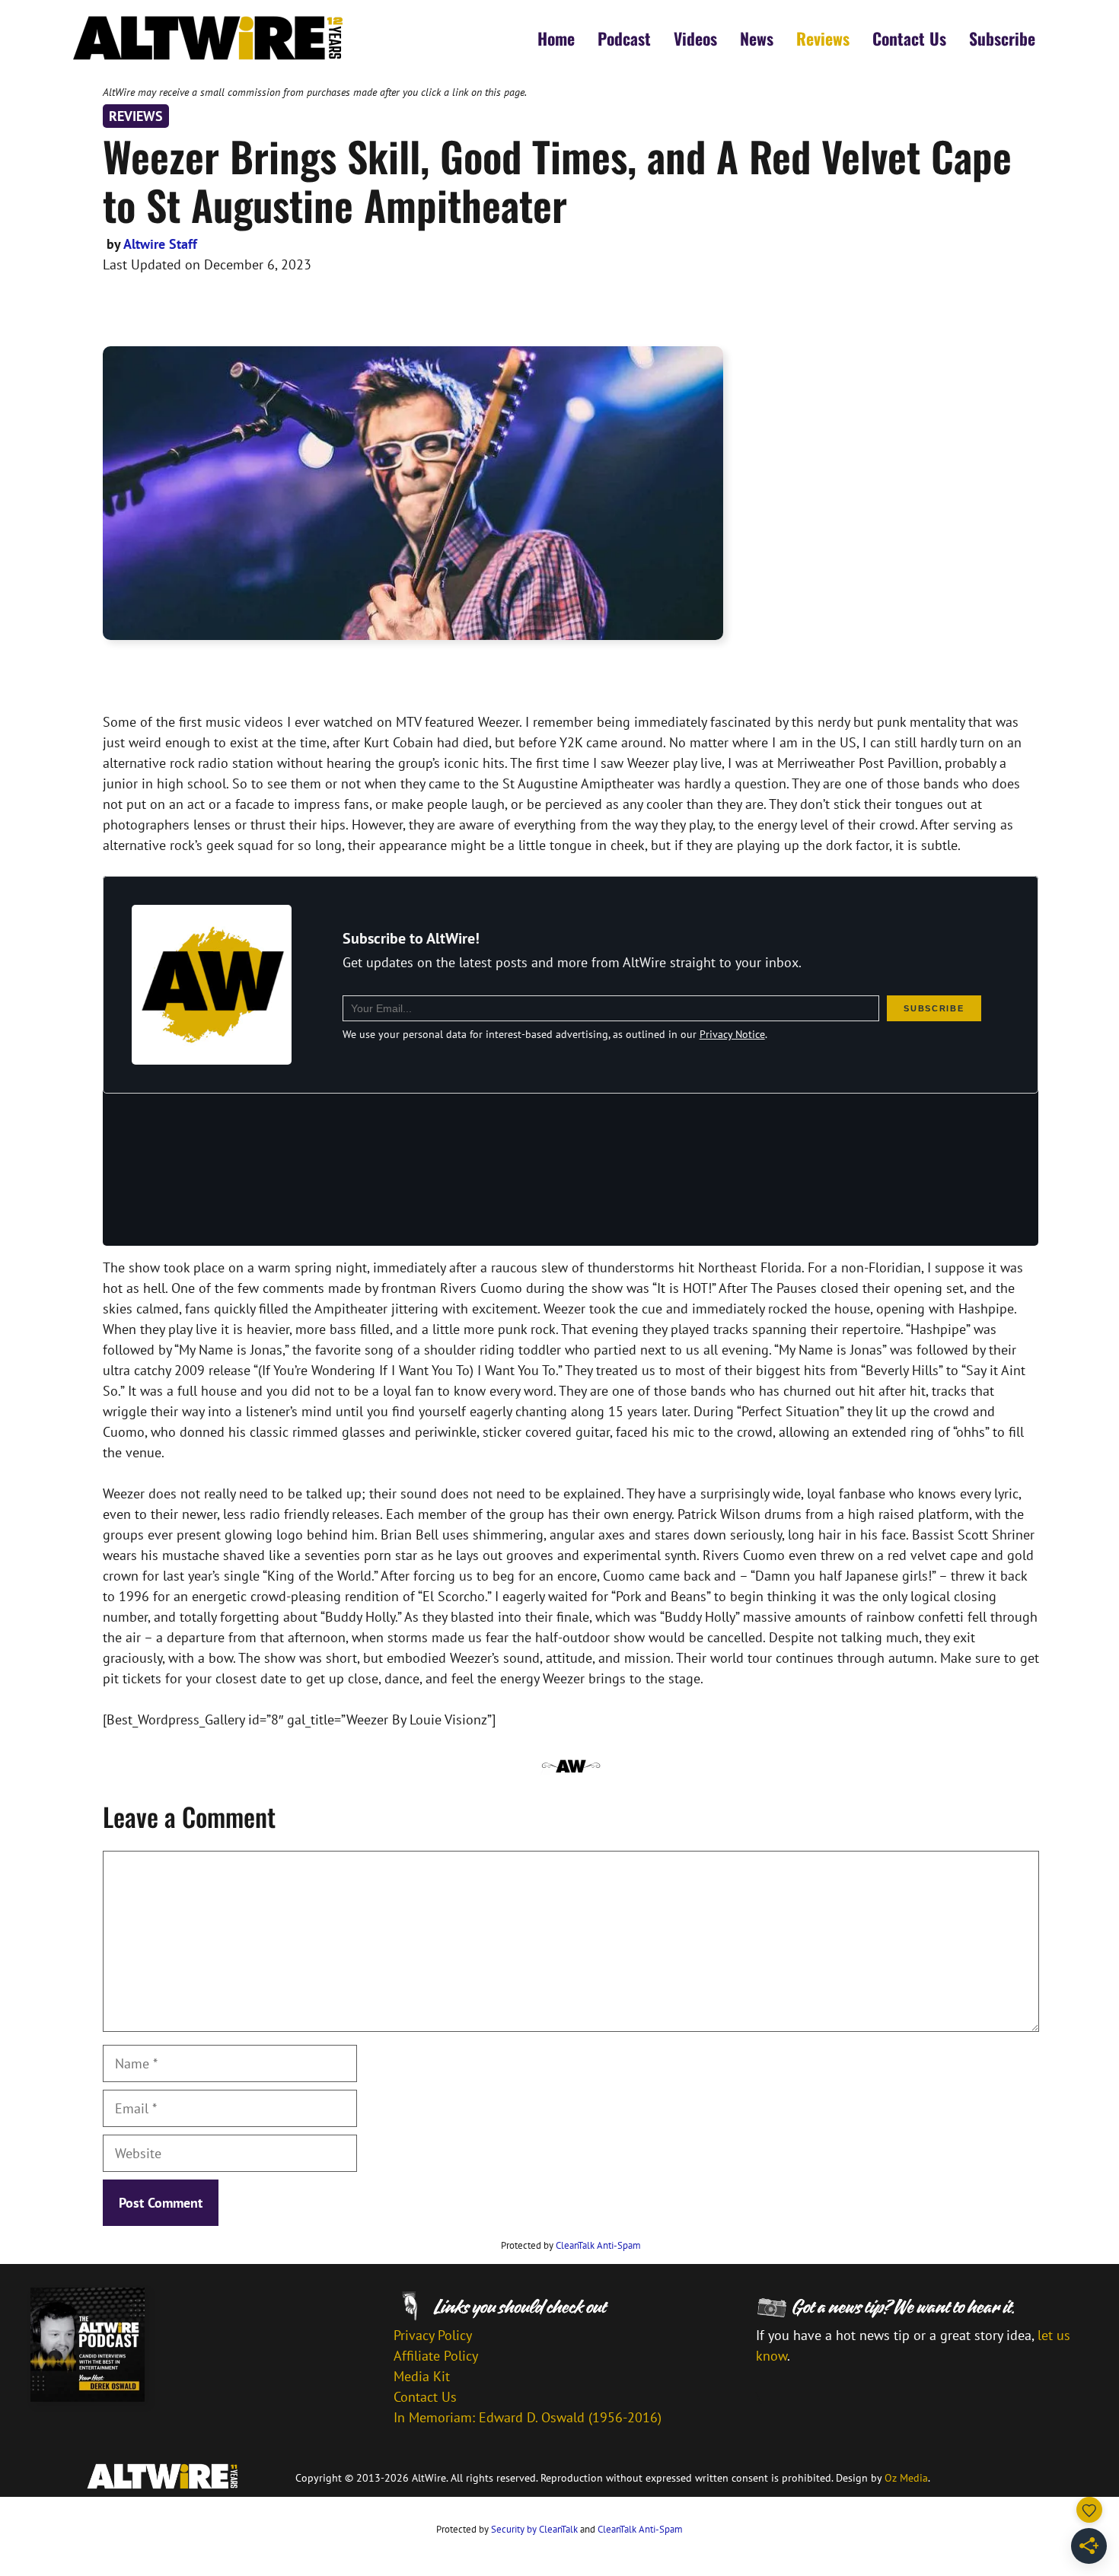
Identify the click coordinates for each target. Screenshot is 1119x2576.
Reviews (823, 38)
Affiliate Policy (436, 2356)
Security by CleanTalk (534, 2529)
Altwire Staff (160, 244)
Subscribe (1002, 38)
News (757, 38)
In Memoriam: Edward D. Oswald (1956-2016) (528, 2417)
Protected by (571, 2245)
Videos (695, 38)
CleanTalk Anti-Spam (598, 2245)
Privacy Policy (433, 2335)
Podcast (624, 38)
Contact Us (909, 38)
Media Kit (422, 2376)
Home (556, 38)
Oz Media (906, 2478)
